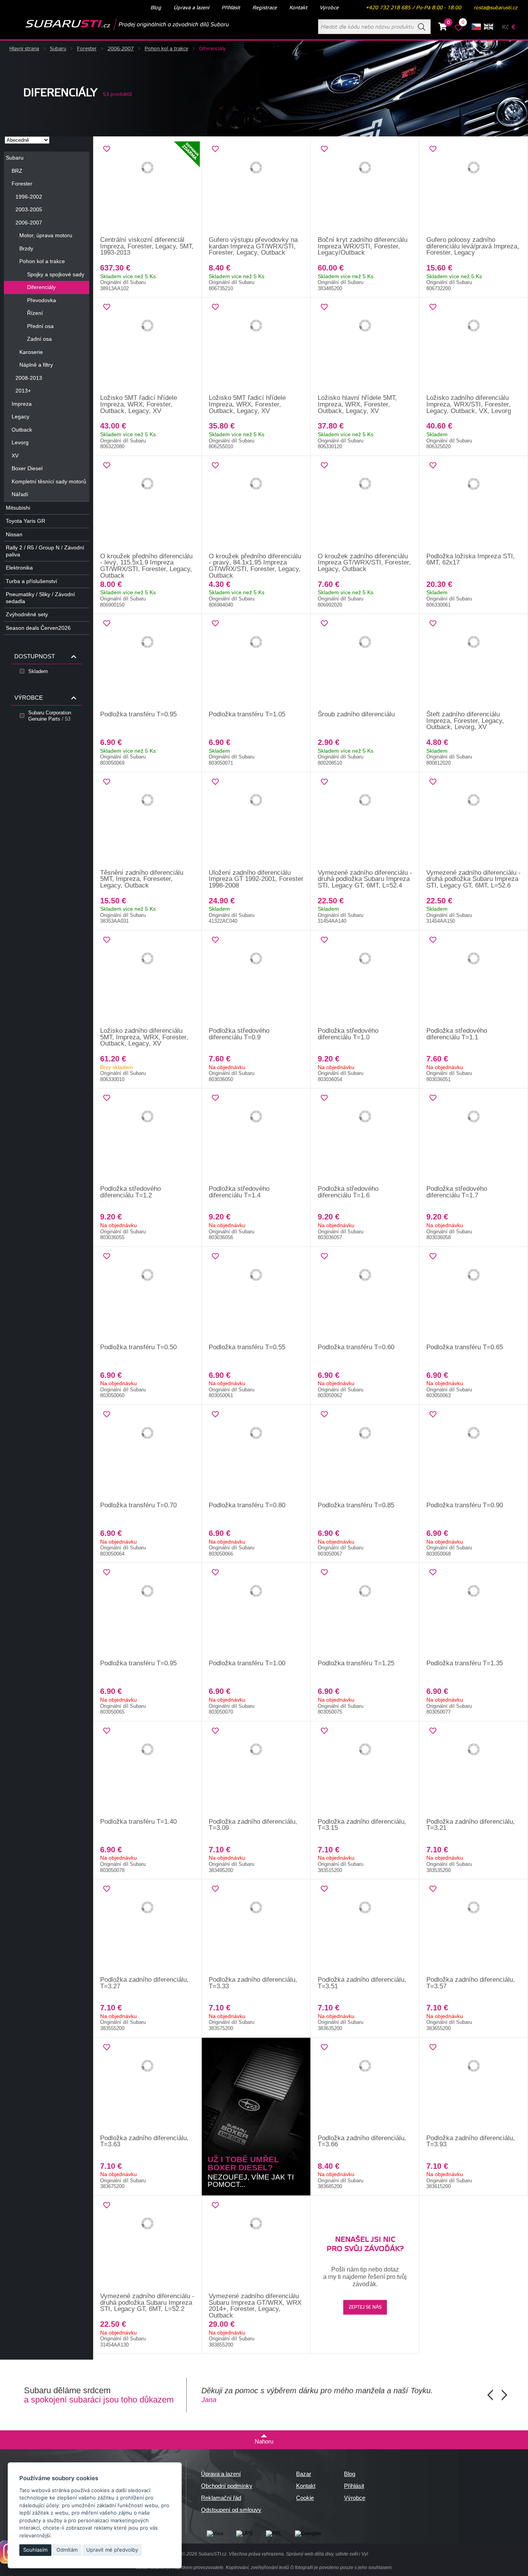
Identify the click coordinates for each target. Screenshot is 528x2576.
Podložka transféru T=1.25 (356, 1663)
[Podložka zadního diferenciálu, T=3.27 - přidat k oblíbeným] (107, 1889)
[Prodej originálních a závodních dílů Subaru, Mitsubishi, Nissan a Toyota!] (115, 24)
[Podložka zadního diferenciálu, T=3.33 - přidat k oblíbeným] (215, 1889)
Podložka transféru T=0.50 (138, 1347)
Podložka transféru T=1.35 (465, 1663)
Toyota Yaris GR (26, 521)
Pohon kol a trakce (166, 49)
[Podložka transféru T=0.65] (474, 1296)
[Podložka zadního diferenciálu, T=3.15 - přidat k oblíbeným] (324, 1731)
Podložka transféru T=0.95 (138, 714)
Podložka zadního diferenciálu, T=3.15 (362, 1825)
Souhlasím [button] (35, 2550)
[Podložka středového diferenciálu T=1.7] (474, 1137)
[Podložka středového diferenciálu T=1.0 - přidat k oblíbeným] (324, 940)
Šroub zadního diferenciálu (356, 714)
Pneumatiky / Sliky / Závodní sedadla (40, 598)
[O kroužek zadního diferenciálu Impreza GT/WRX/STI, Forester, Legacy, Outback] (365, 505)
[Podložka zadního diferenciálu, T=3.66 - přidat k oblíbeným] (324, 2047)
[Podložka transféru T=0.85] (365, 1454)
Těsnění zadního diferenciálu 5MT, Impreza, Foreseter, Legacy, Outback (142, 879)
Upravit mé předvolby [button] (112, 2550)
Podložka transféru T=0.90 (465, 1505)
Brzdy (26, 248)
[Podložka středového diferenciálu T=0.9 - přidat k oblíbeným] (215, 940)
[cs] (476, 27)
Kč (505, 27)
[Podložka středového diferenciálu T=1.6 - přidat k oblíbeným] (324, 1098)
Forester (87, 49)
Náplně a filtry (36, 365)
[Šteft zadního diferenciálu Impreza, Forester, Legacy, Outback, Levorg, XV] (474, 663)
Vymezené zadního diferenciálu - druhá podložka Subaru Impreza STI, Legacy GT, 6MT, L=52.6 (473, 879)
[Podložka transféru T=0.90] (474, 1454)
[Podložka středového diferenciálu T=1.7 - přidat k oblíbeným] (433, 1098)
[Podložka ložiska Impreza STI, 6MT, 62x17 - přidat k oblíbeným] (433, 466)
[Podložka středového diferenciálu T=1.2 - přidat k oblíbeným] (107, 1098)
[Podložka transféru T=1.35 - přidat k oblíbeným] (433, 1573)
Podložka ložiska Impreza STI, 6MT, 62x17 (471, 559)
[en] (489, 27)
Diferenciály (41, 287)
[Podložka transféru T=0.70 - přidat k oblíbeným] (107, 1415)
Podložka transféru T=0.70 (138, 1505)
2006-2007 (121, 49)
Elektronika (19, 568)
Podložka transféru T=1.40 (138, 1822)
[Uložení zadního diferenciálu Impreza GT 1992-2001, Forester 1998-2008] (256, 821)
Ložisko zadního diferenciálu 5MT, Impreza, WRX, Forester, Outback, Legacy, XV (144, 1037)
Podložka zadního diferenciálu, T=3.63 (144, 2141)
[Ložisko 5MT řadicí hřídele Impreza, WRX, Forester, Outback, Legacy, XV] (147, 346)
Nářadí (20, 494)
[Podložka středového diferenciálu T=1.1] (474, 979)
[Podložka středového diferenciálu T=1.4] (256, 1137)
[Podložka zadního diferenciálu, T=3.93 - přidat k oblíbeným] (433, 2047)
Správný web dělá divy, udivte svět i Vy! (327, 2554)
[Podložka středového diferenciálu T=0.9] (256, 979)
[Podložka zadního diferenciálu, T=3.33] (256, 1928)
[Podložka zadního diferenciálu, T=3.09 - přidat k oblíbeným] (215, 1731)
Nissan (14, 534)
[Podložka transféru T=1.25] (365, 1612)
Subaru (58, 49)
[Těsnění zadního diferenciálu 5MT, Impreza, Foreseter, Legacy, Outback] (147, 821)
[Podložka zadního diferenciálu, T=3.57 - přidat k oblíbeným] (433, 1889)
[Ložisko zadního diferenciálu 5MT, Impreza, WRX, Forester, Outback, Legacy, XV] (147, 979)
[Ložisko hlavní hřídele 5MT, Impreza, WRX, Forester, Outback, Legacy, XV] (365, 346)
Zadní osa (39, 339)
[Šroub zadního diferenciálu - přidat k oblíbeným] (324, 624)
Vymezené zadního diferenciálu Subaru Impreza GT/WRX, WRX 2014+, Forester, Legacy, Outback (255, 2306)
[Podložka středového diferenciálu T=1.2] (147, 1137)
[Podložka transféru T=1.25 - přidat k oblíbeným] (324, 1573)
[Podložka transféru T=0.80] (256, 1454)
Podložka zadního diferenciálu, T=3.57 (471, 1983)
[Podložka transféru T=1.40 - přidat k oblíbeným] (107, 1731)
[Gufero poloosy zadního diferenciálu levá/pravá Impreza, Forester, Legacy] (474, 188)
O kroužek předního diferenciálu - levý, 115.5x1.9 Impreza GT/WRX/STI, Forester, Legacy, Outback (146, 566)
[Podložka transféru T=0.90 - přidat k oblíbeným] (433, 1415)
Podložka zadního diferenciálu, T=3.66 (362, 2141)
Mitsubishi (18, 508)
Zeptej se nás (365, 2307)
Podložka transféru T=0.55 (247, 1347)
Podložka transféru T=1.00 (247, 1663)
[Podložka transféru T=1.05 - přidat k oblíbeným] (215, 624)
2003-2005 (29, 209)
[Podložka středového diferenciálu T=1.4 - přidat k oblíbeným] (215, 1098)
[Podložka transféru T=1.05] (256, 663)
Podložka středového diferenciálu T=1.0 (348, 1034)
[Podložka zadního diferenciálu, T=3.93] (474, 2086)
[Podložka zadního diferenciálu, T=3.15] (365, 1770)
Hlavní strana (24, 49)
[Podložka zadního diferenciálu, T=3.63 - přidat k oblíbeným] (107, 2047)
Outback (22, 430)
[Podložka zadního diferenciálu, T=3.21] (474, 1770)
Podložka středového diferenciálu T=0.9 (239, 1034)
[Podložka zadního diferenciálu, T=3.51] (365, 1928)
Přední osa (40, 326)
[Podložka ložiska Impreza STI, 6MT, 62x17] (474, 505)
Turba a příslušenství (32, 581)
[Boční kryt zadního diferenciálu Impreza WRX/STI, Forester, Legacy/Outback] (365, 188)
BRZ (17, 171)
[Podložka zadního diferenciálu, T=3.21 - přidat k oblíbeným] (433, 1731)
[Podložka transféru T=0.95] (147, 663)
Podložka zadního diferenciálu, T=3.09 (253, 1825)
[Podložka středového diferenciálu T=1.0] (365, 979)
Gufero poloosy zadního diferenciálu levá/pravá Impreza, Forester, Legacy (473, 246)
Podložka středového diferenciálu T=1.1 (457, 1034)
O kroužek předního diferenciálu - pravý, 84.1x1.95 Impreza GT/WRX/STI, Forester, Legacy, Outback (255, 566)
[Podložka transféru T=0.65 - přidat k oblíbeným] (433, 1257)
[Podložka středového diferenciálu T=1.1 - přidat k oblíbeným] (433, 940)
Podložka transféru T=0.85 (356, 1505)
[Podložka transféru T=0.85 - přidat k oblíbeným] (324, 1415)
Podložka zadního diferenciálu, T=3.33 (253, 1983)
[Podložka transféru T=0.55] (256, 1296)
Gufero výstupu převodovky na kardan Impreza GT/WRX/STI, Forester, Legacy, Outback (253, 246)
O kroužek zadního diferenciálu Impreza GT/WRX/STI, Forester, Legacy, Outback (364, 563)
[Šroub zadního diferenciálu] (365, 663)
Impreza (22, 404)
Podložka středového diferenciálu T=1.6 (348, 1192)
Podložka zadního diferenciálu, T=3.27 (144, 1983)
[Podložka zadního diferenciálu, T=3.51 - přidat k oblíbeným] (324, 1889)
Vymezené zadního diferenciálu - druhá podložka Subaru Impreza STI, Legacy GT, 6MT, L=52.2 (147, 2302)
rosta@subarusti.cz (495, 8)
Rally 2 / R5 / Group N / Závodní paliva (45, 551)
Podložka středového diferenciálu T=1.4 (239, 1192)
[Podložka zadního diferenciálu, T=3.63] (147, 2086)
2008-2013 (29, 378)
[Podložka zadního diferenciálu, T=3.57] (474, 1928)
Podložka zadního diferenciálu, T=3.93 (471, 2141)
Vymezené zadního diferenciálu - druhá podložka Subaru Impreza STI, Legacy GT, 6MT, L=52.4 (365, 879)
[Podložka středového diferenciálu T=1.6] (365, 1137)
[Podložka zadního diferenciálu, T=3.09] (256, 1770)
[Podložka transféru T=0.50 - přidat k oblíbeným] (107, 1257)
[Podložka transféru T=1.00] (256, 1612)
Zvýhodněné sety (27, 614)
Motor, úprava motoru (46, 235)
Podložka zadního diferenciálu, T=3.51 (362, 1983)
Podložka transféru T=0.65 (465, 1347)
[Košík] (443, 28)
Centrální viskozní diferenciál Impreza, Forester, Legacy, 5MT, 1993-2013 (147, 246)
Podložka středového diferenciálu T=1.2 (130, 1192)
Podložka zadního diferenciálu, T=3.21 (471, 1825)
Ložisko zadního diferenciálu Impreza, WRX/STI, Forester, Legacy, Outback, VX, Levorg (469, 404)
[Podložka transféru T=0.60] (365, 1296)
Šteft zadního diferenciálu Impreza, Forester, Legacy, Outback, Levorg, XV (465, 721)
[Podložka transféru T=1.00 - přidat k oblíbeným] (215, 1573)
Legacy (20, 417)
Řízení (35, 313)
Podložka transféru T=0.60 (356, 1347)
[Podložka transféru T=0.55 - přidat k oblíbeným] (215, 1257)
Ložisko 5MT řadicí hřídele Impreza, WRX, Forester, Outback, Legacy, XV (139, 404)
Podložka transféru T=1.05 (247, 714)
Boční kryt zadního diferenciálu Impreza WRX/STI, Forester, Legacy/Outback (363, 246)
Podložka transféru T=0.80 (247, 1505)
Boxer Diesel (27, 468)
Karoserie (31, 352)
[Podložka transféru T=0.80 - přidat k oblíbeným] (215, 1415)
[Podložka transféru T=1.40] (147, 1770)
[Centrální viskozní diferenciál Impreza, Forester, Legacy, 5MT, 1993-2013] (147, 188)
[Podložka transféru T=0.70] (147, 1454)
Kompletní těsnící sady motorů (49, 481)
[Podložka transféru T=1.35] (474, 1612)
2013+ (23, 391)
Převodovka (42, 300)
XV (15, 456)
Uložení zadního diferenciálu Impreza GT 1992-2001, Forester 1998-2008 (256, 879)
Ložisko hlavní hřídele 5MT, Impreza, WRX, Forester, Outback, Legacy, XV (357, 404)
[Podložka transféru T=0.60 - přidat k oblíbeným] (324, 1257)
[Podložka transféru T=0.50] (147, 1296)
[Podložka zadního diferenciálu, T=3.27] (147, 1928)
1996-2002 (29, 197)
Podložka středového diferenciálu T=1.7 (457, 1192)
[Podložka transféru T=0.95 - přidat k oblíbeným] (107, 624)
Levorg (20, 442)
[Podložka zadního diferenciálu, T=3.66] (365, 2086)
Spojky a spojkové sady (56, 274)
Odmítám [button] (67, 2550)
